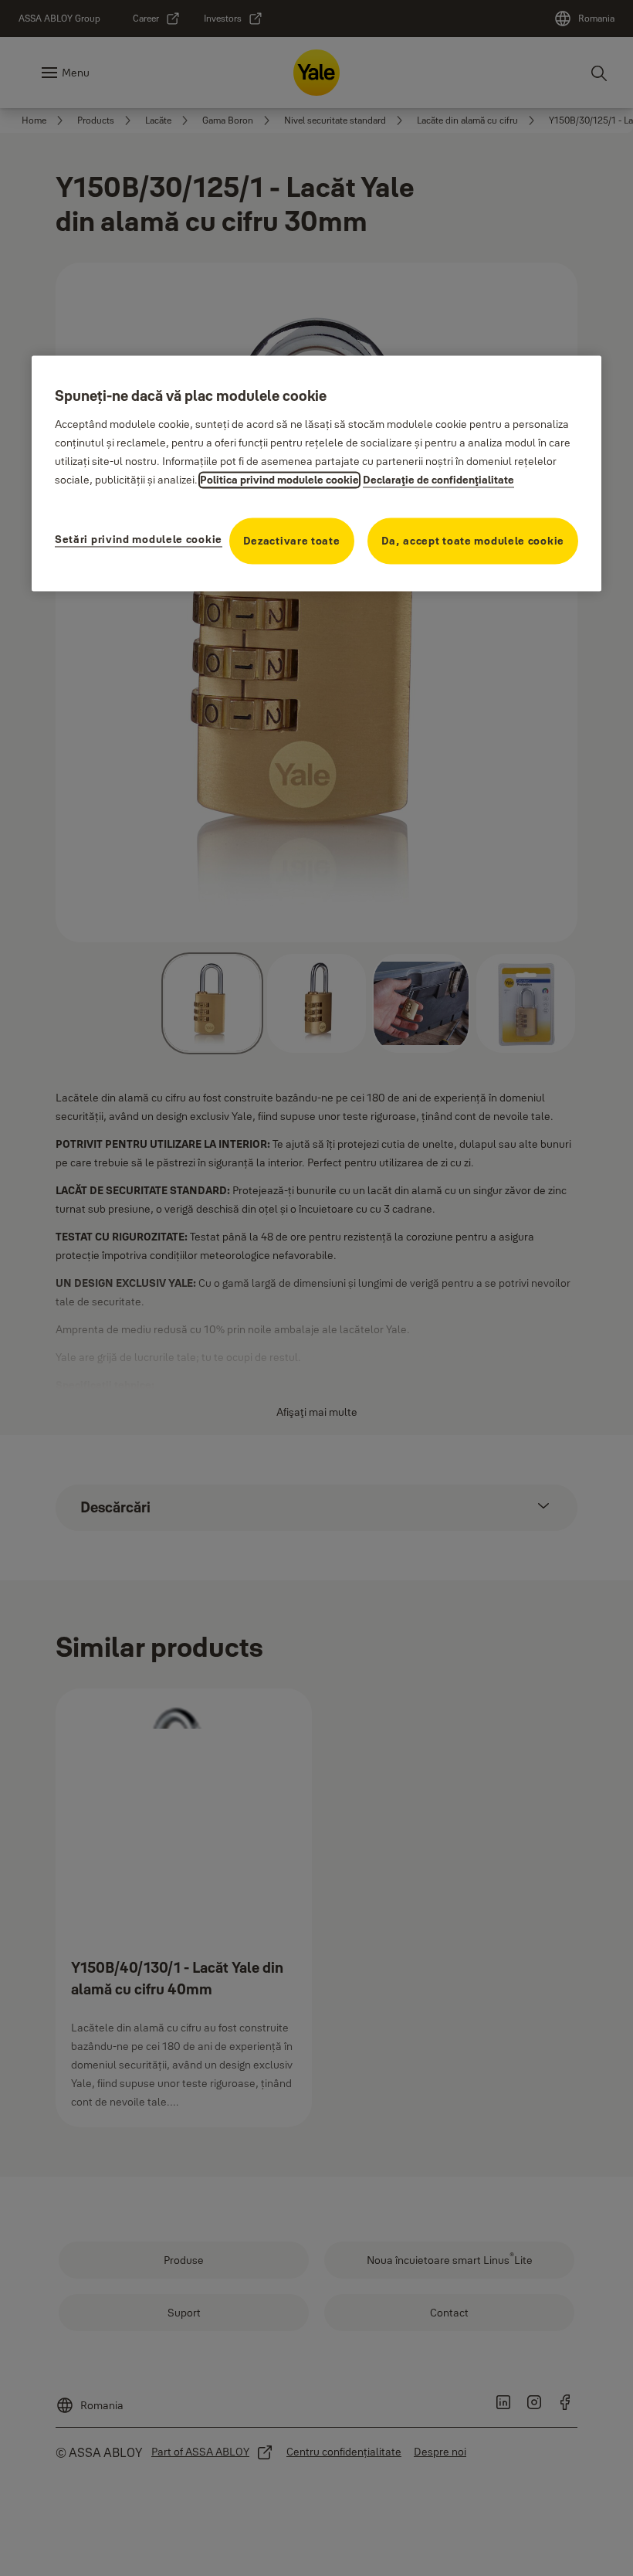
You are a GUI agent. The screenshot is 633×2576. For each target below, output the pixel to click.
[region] (316, 473)
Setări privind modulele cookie (139, 539)
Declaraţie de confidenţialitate (438, 480)
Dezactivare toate (292, 541)
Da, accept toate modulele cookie (473, 541)
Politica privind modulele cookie (279, 480)
